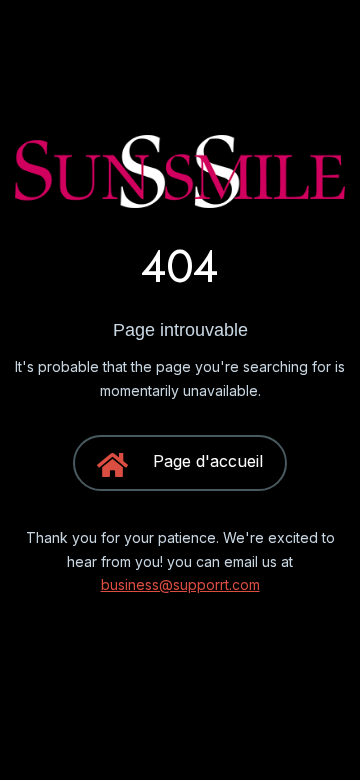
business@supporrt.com (180, 584)
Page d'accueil (208, 461)
